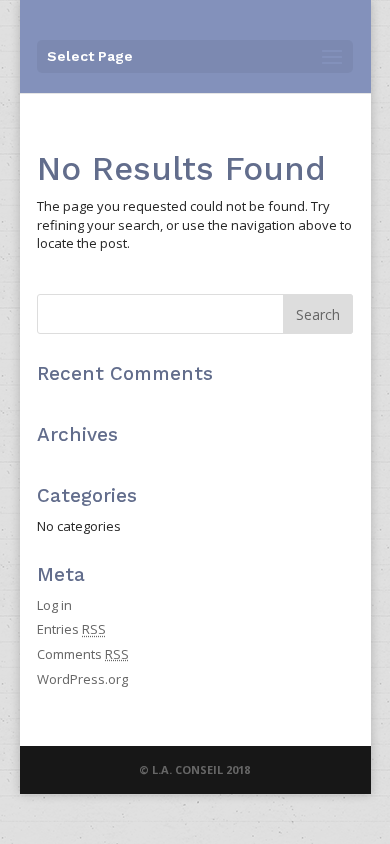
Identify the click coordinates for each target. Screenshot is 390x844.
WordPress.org (82, 679)
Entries (71, 629)
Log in (54, 605)
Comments (83, 654)
